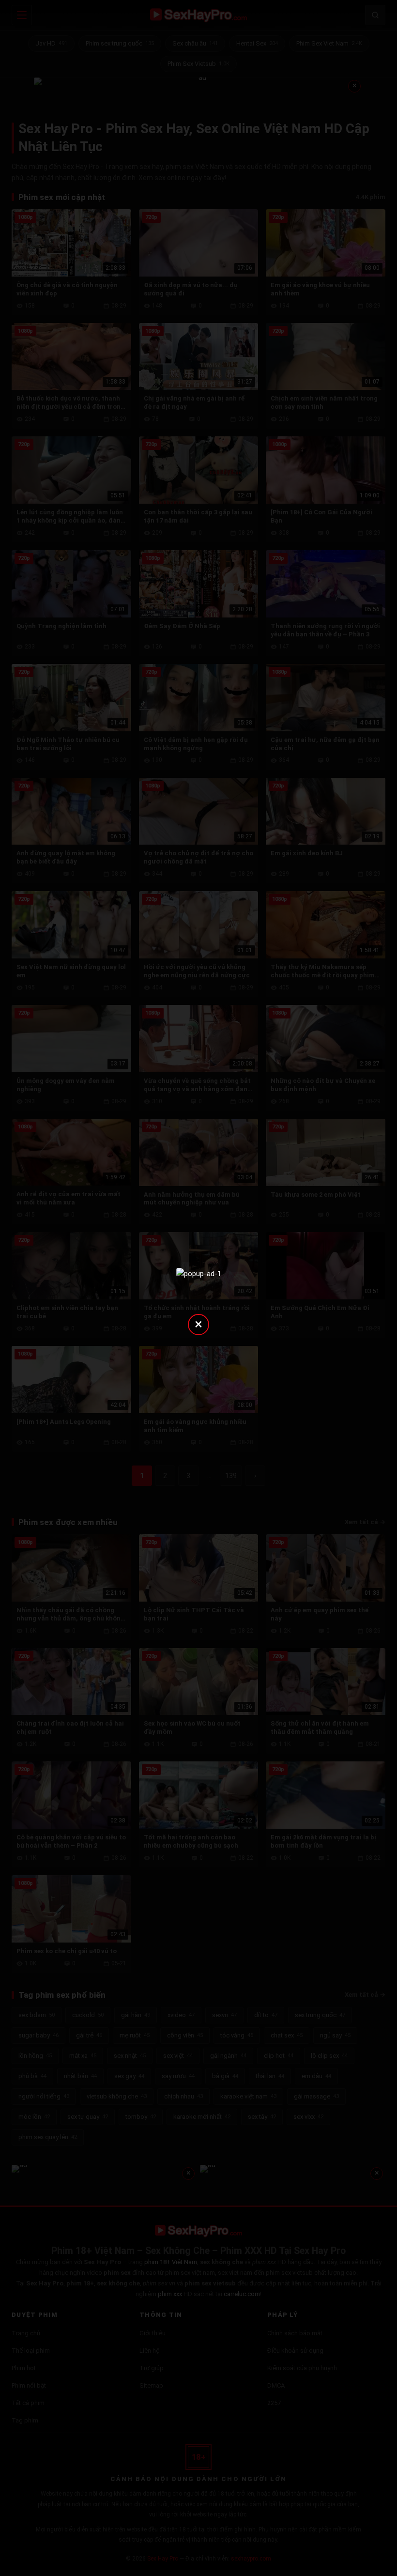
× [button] (198, 1324)
